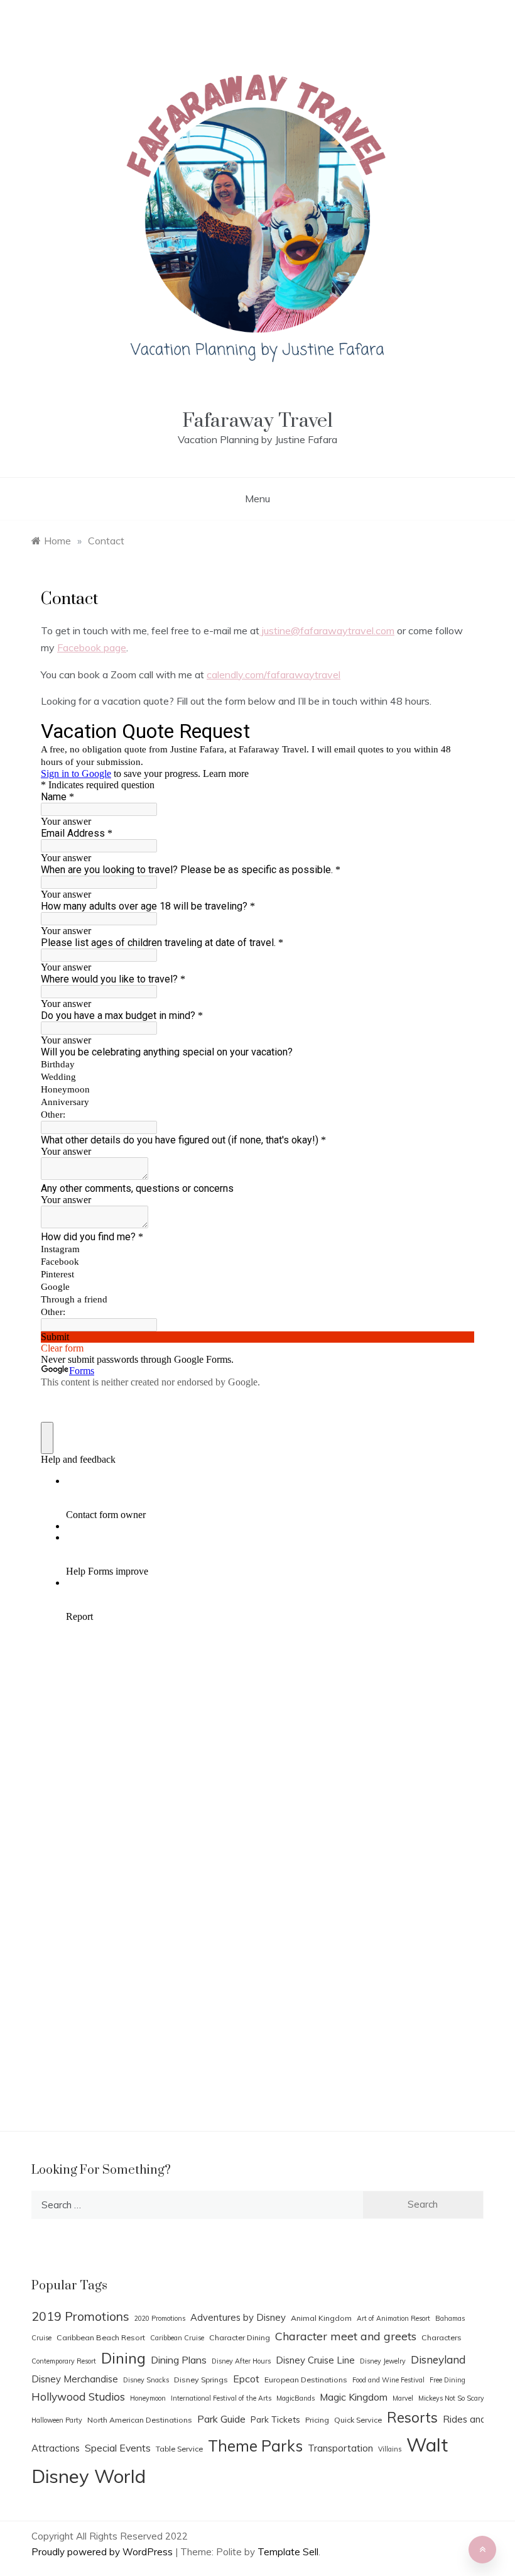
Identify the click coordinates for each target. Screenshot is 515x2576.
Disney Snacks (146, 2380)
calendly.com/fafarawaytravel (274, 674)
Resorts (412, 2418)
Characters (442, 2337)
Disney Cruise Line (315, 2360)
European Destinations (306, 2380)
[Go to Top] (482, 2550)
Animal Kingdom (321, 2318)
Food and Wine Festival (388, 2380)
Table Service (179, 2449)
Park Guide (221, 2419)
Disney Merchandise (75, 2379)
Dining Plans (179, 2360)
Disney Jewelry (383, 2361)
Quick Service (358, 2420)
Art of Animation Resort (393, 2318)
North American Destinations (140, 2420)
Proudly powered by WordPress (103, 2552)
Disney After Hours (241, 2361)
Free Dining (447, 2380)
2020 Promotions (160, 2318)
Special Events (118, 2448)
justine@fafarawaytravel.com (327, 630)
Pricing (317, 2420)
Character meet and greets (346, 2336)
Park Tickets (275, 2419)
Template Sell (288, 2552)
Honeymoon (148, 2398)
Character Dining (240, 2337)
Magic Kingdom (354, 2397)
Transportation (340, 2448)
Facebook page (92, 647)
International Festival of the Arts (221, 2398)
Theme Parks (255, 2446)
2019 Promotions (80, 2316)
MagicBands (295, 2398)
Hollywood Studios (78, 2397)
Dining (123, 2358)
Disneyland (438, 2359)
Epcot (246, 2379)
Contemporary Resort (64, 2361)
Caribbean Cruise (177, 2338)
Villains (390, 2449)
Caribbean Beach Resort (101, 2337)
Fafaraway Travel (257, 421)
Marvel (403, 2398)
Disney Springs (201, 2380)
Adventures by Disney (238, 2317)
